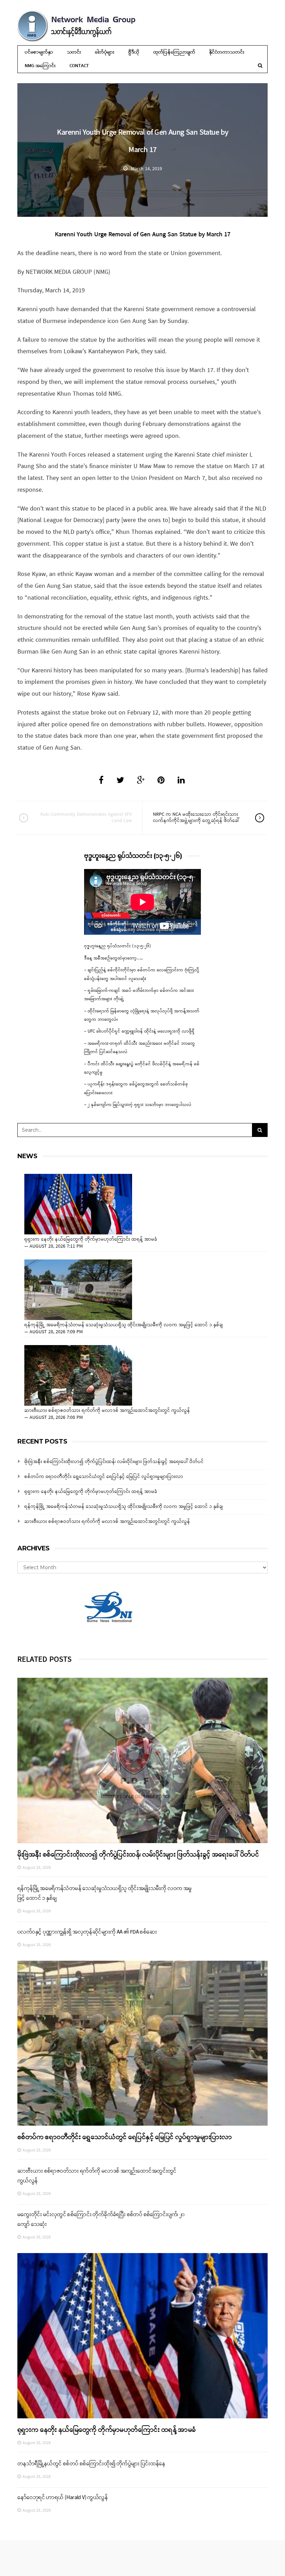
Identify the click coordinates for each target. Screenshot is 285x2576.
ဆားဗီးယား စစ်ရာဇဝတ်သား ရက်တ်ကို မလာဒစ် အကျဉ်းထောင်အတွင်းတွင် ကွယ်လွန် (107, 1411)
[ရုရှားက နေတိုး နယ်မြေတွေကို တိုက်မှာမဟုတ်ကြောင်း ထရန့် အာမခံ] (78, 1204)
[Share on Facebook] (101, 781)
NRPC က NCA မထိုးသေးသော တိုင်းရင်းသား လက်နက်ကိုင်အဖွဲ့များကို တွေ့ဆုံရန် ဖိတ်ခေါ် (196, 818)
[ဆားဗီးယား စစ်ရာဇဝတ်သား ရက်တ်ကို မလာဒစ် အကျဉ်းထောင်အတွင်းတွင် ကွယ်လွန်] (78, 1375)
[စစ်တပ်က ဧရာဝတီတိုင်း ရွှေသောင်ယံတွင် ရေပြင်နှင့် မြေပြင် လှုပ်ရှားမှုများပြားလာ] (142, 2043)
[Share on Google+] (141, 781)
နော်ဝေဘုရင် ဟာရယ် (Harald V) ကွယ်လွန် (63, 2498)
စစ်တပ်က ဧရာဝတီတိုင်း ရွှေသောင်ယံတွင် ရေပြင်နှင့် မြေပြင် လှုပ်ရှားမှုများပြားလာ (104, 1477)
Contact (79, 66)
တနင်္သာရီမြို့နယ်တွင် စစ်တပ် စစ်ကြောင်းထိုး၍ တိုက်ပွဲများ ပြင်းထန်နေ (91, 2464)
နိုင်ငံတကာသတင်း (227, 52)
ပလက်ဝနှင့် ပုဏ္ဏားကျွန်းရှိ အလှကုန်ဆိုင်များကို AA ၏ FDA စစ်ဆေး (87, 1932)
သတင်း (74, 52)
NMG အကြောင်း (40, 66)
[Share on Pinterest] (161, 781)
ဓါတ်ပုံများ (105, 52)
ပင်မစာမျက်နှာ (39, 52)
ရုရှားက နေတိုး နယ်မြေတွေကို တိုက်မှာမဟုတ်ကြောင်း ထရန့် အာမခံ (91, 1240)
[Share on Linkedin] (181, 781)
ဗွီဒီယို (134, 52)
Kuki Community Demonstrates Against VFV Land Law (86, 818)
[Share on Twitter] (120, 781)
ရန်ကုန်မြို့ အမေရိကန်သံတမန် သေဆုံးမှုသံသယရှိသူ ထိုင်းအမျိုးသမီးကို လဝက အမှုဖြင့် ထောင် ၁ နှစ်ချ (124, 1325)
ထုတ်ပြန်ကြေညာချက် (174, 52)
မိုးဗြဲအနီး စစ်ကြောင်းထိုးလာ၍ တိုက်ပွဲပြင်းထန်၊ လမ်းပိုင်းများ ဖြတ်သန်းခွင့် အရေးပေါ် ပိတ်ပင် (114, 1462)
